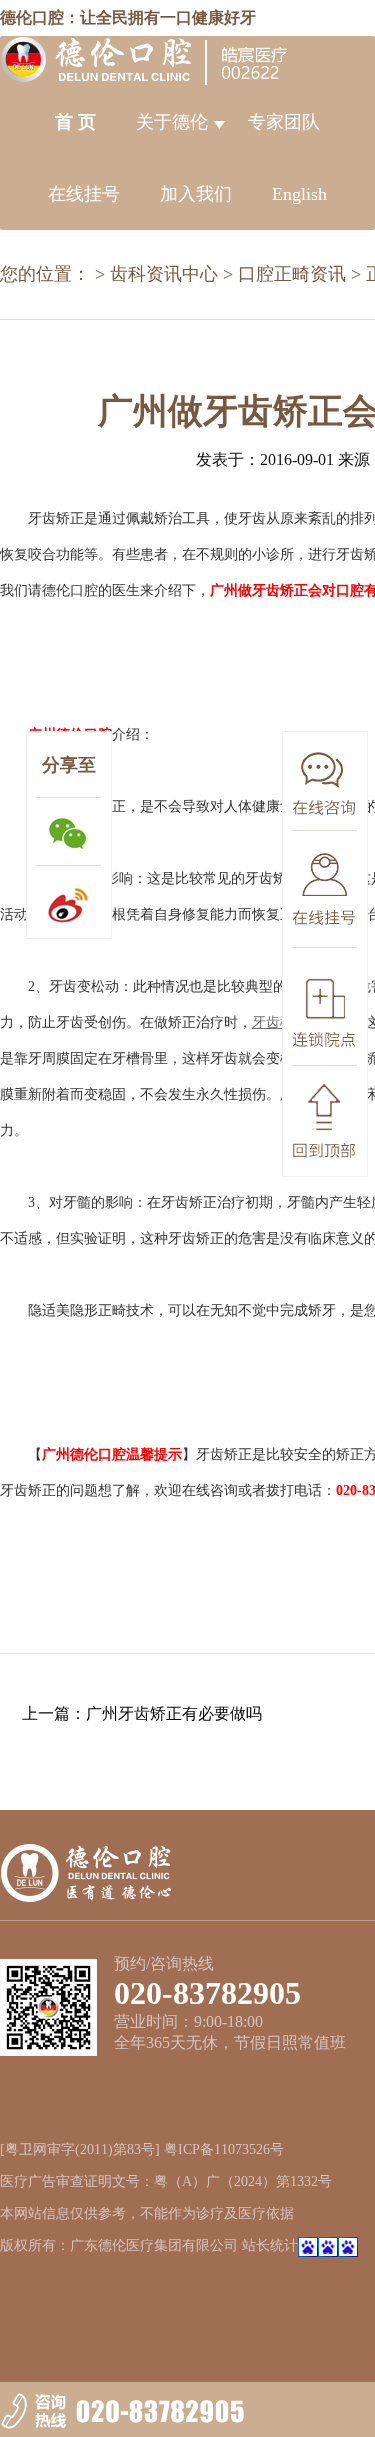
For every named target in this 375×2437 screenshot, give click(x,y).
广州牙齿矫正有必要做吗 (174, 1713)
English (299, 194)
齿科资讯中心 (164, 274)
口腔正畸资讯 (292, 274)
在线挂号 (84, 194)
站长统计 (270, 2245)
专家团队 (284, 122)
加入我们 (196, 194)
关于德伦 (172, 122)
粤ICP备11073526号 (224, 2149)
